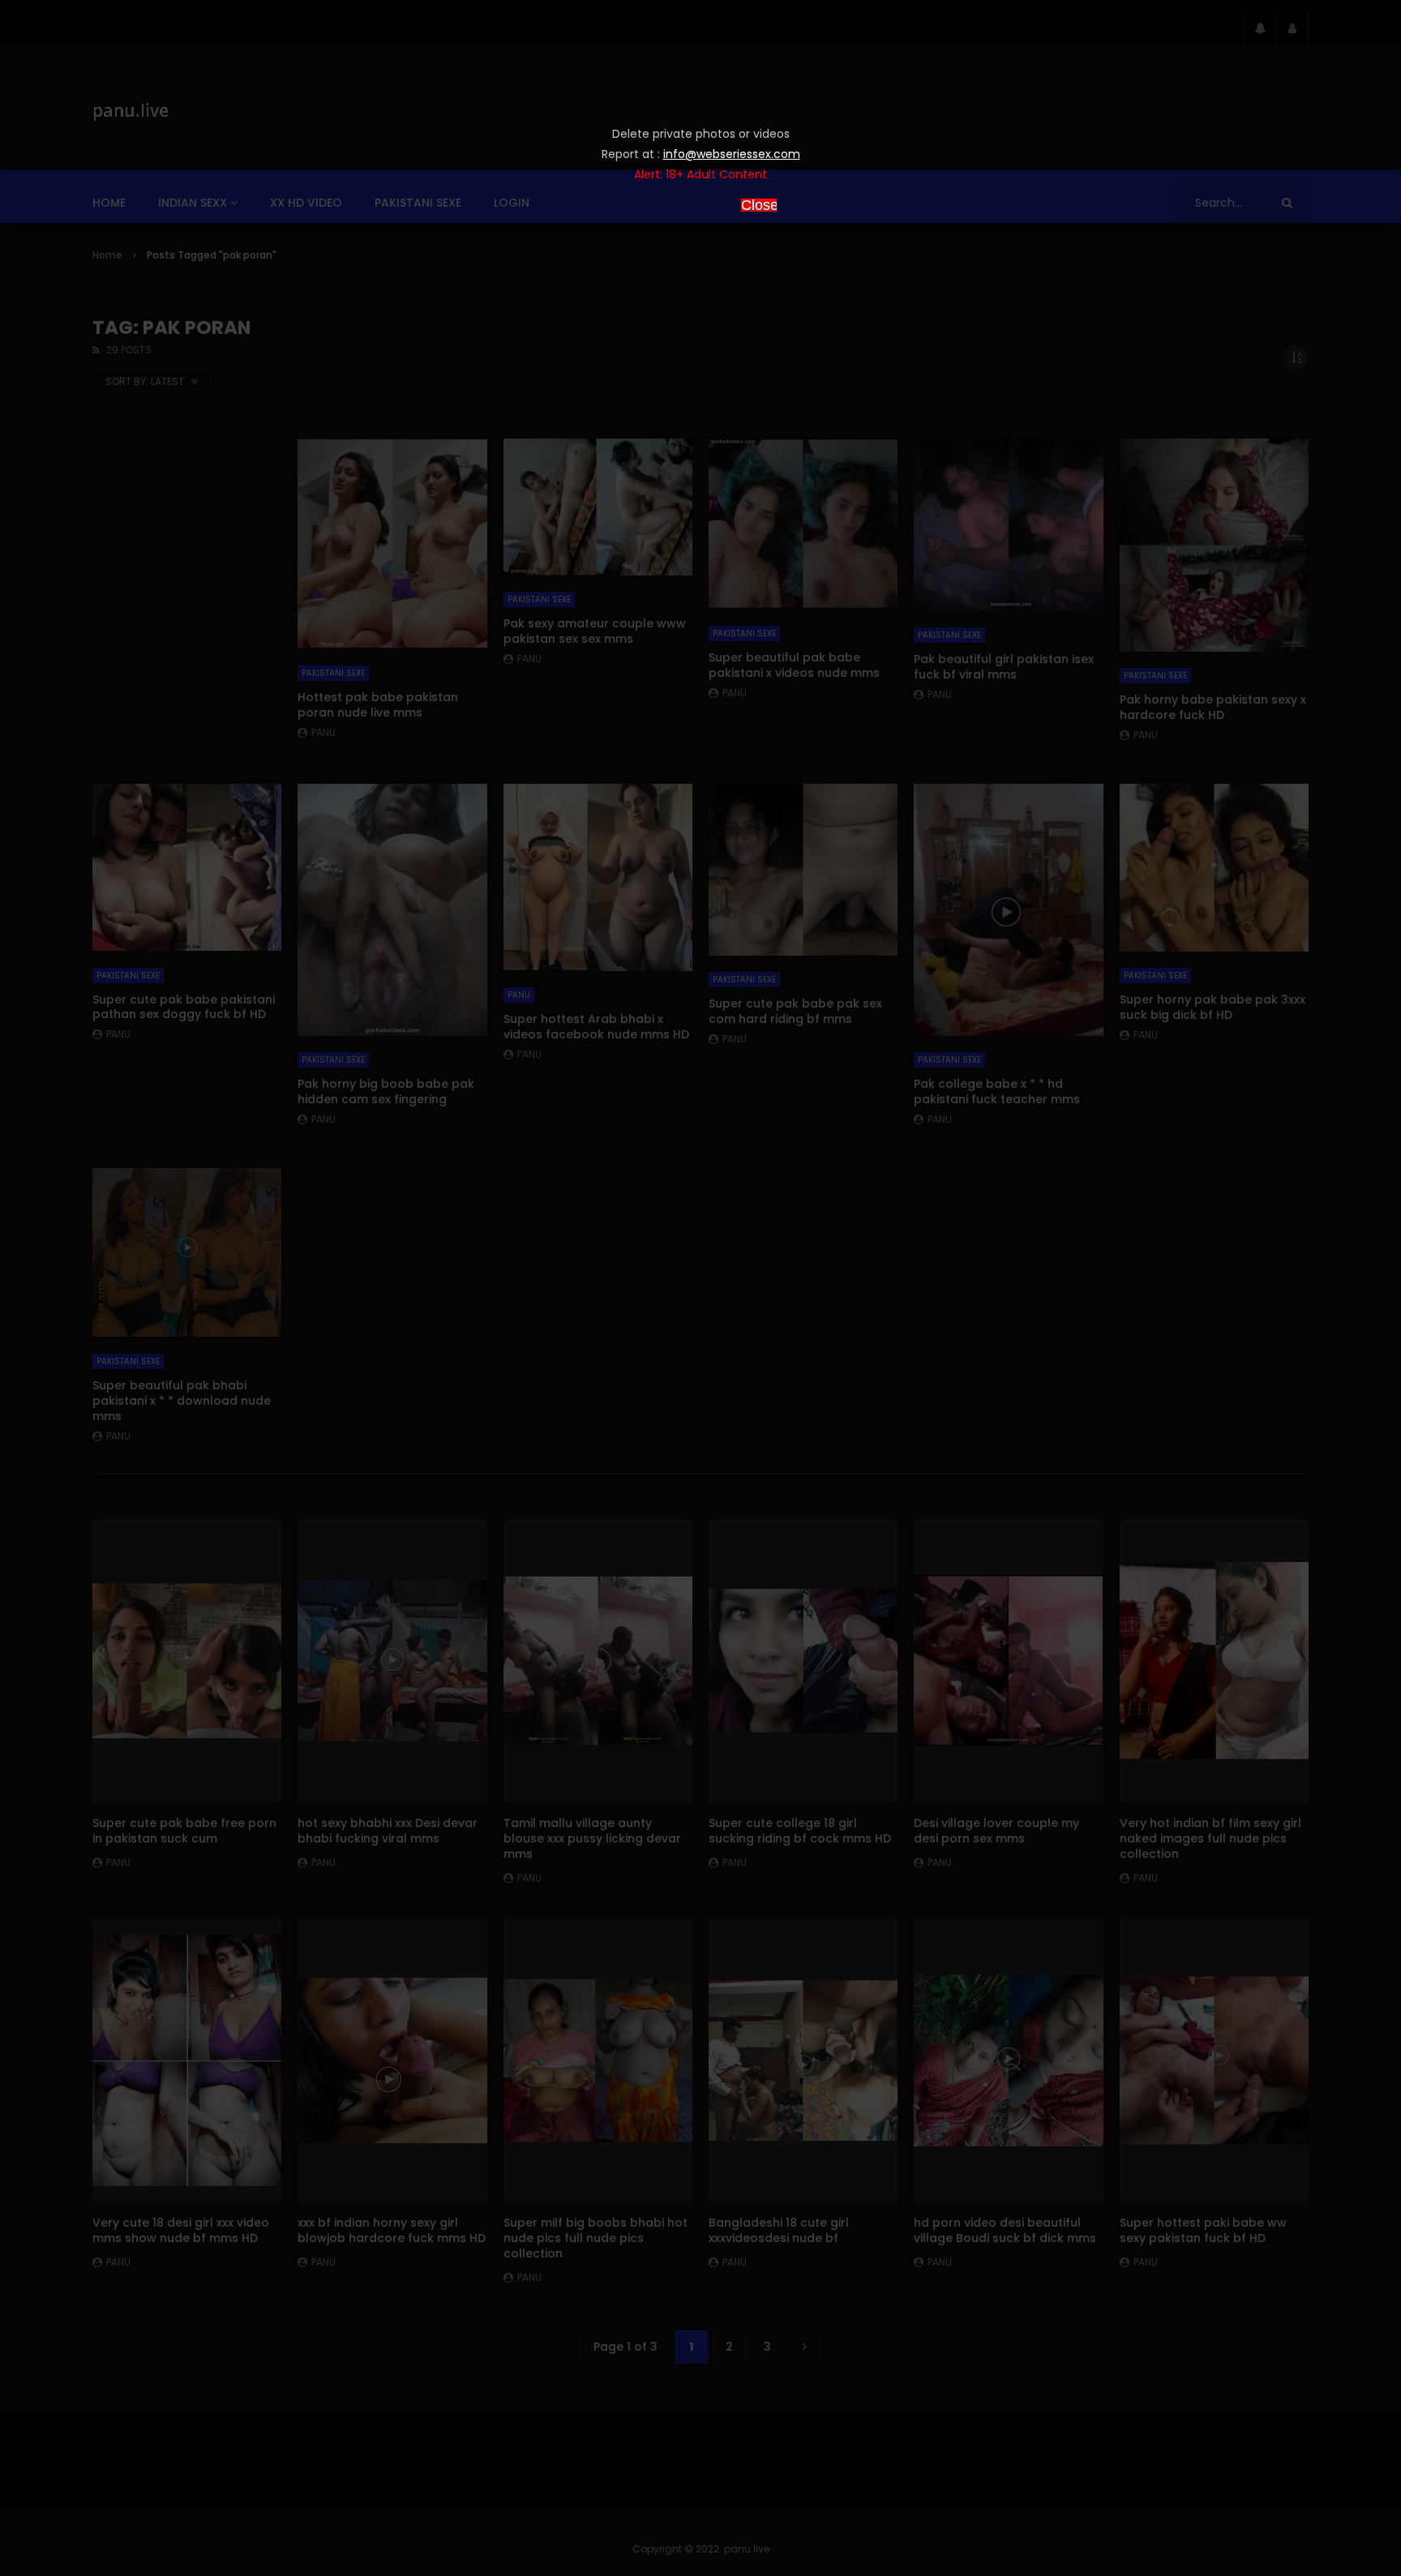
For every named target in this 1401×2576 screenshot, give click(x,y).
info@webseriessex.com (732, 154)
